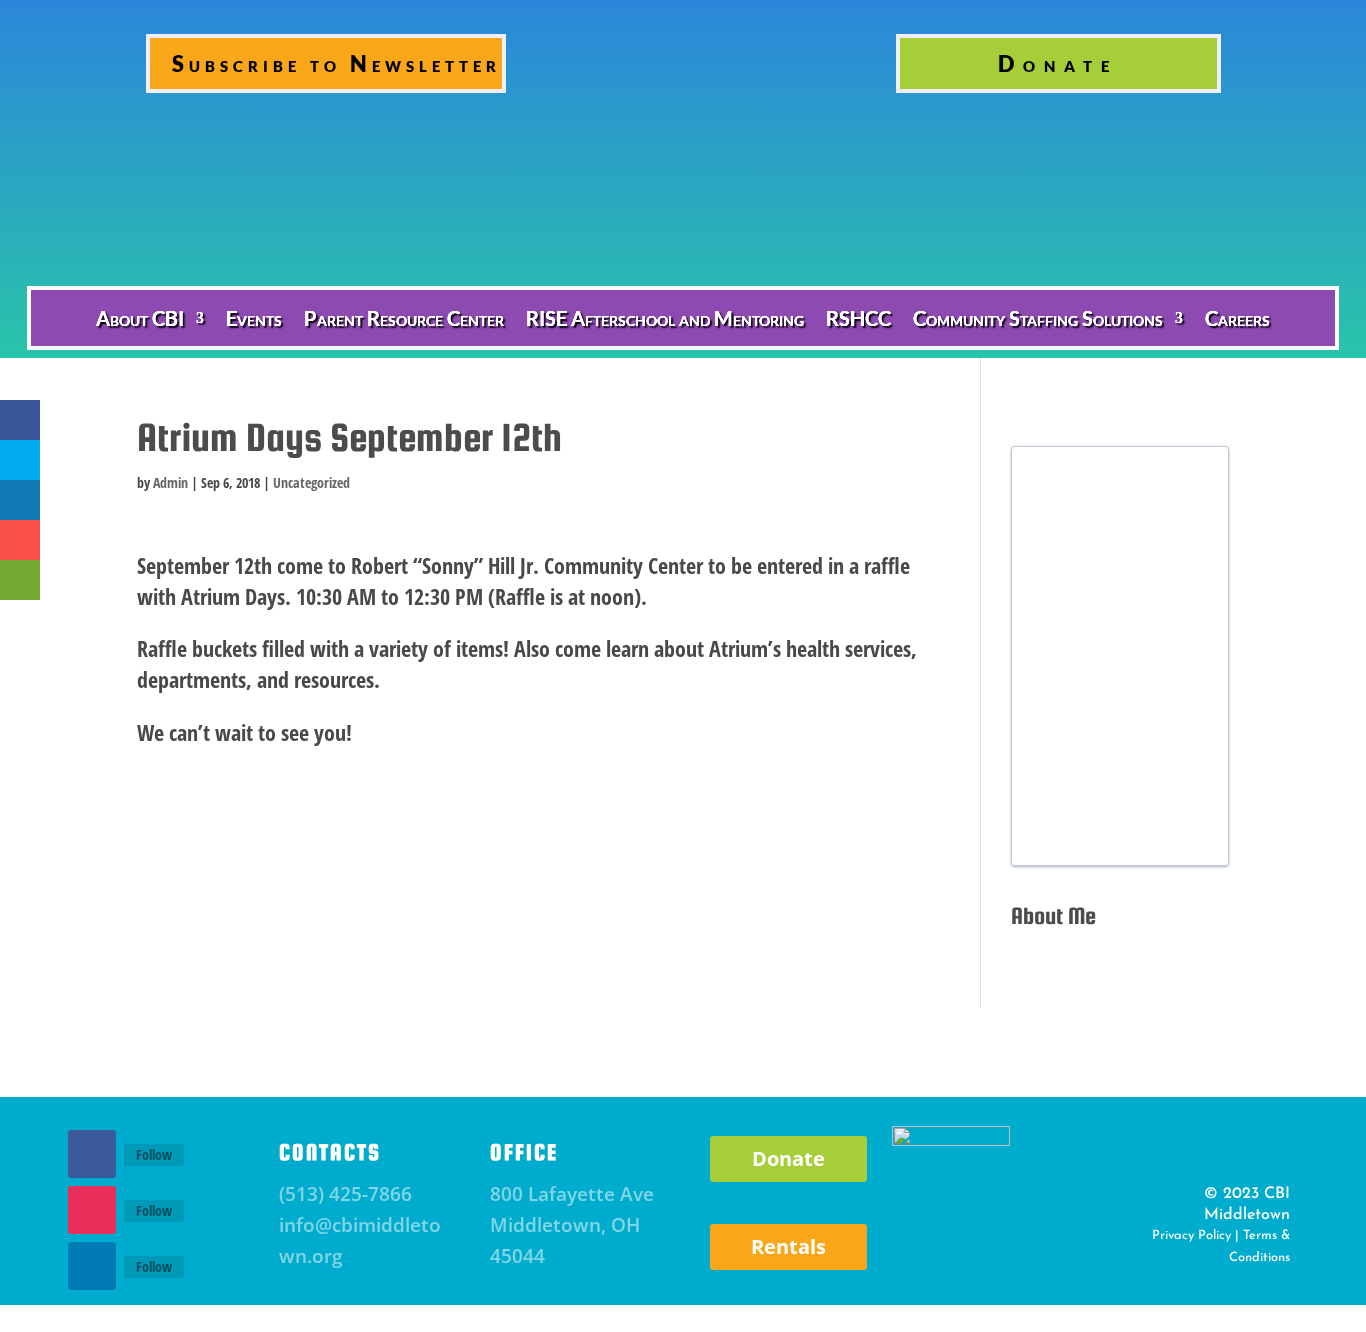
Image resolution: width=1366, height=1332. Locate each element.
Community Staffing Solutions (1038, 318)
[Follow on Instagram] (92, 1210)
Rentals (788, 1246)
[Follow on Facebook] (92, 1154)
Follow (154, 1154)
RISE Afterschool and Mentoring (665, 318)
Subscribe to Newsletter (336, 63)
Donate (1058, 63)
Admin (170, 482)
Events (254, 318)
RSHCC (858, 318)
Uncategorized (311, 482)
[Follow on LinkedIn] (92, 1266)
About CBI (140, 318)
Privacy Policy (1191, 1235)
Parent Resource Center (404, 318)
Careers (1237, 318)
